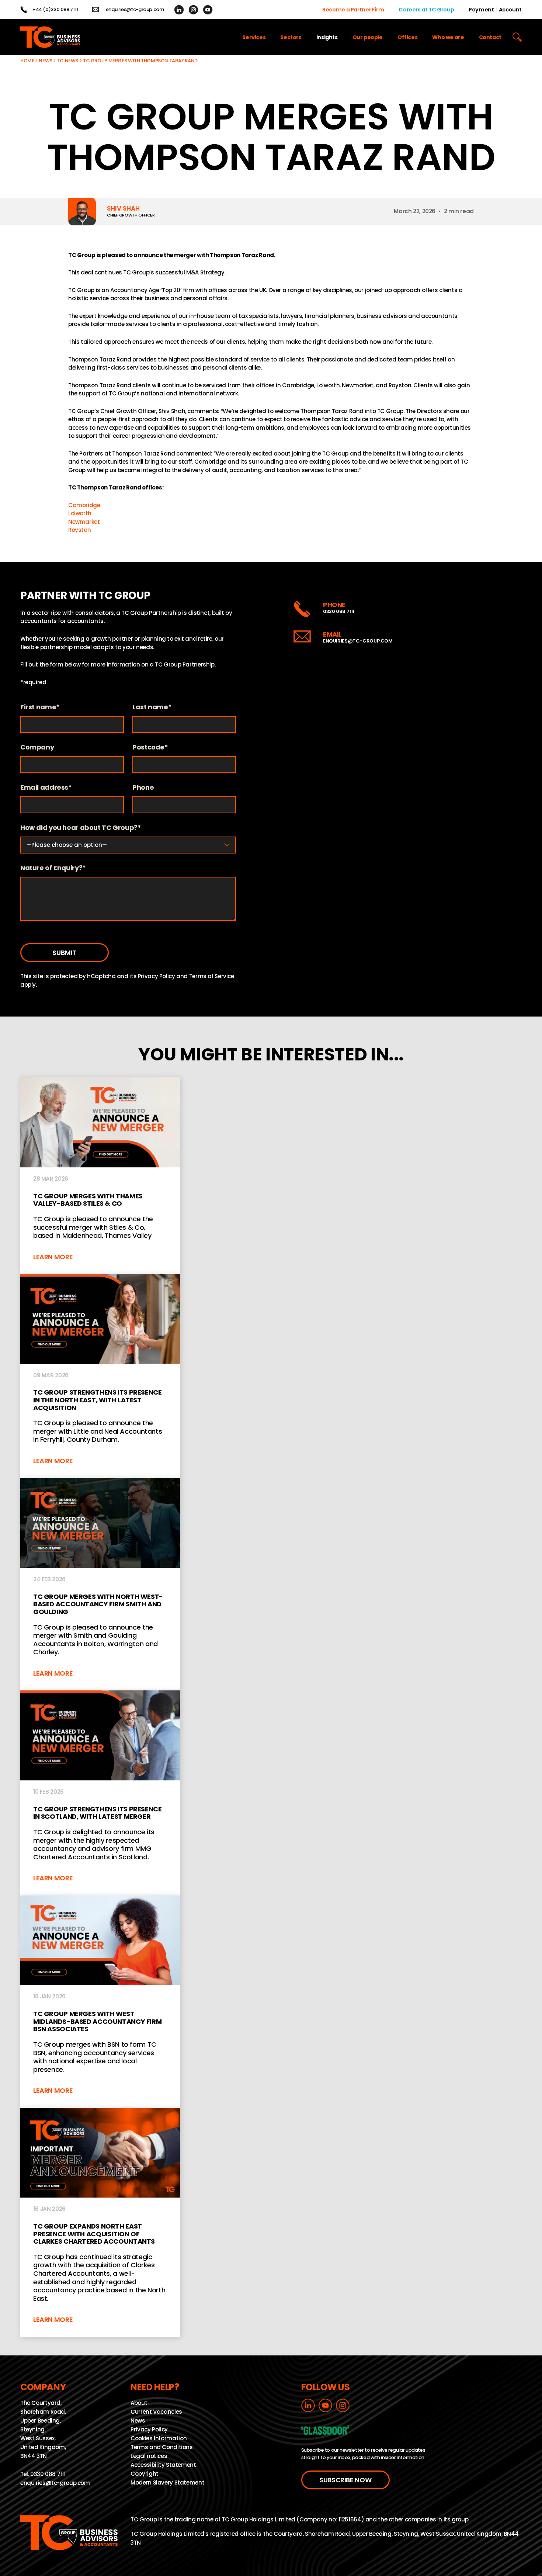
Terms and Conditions (162, 2447)
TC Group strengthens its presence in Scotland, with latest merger (100, 1793)
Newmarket (84, 522)
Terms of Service (212, 976)
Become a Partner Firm (353, 10)
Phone (143, 788)
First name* (40, 707)
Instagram (193, 10)
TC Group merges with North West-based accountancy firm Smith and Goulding (100, 1584)
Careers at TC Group (426, 10)
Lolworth (80, 513)
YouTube (208, 10)
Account (510, 10)
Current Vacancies (156, 2412)
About (139, 2403)
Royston (79, 530)
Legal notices (149, 2456)
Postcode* (150, 747)
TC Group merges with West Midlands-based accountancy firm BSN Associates (100, 2002)
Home (27, 61)
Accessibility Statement (163, 2465)
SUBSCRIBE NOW (345, 2480)
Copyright (145, 2474)
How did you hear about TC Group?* (81, 828)
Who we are (448, 37)
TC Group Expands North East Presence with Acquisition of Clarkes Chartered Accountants (100, 2222)
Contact (490, 37)
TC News (68, 61)
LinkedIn (179, 10)
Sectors (291, 37)
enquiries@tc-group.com (135, 10)
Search (517, 37)
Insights (327, 37)
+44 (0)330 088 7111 (55, 10)
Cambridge (84, 505)
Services (254, 37)
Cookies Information (159, 2438)
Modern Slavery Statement (167, 2482)
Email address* (46, 788)
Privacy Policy (157, 976)
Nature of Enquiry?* (53, 868)
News (46, 61)
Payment (481, 10)
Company (37, 747)
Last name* (152, 707)
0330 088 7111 (339, 611)
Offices (407, 37)
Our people (368, 37)
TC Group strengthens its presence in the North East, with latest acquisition (100, 1376)
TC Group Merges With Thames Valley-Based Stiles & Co (100, 1176)
